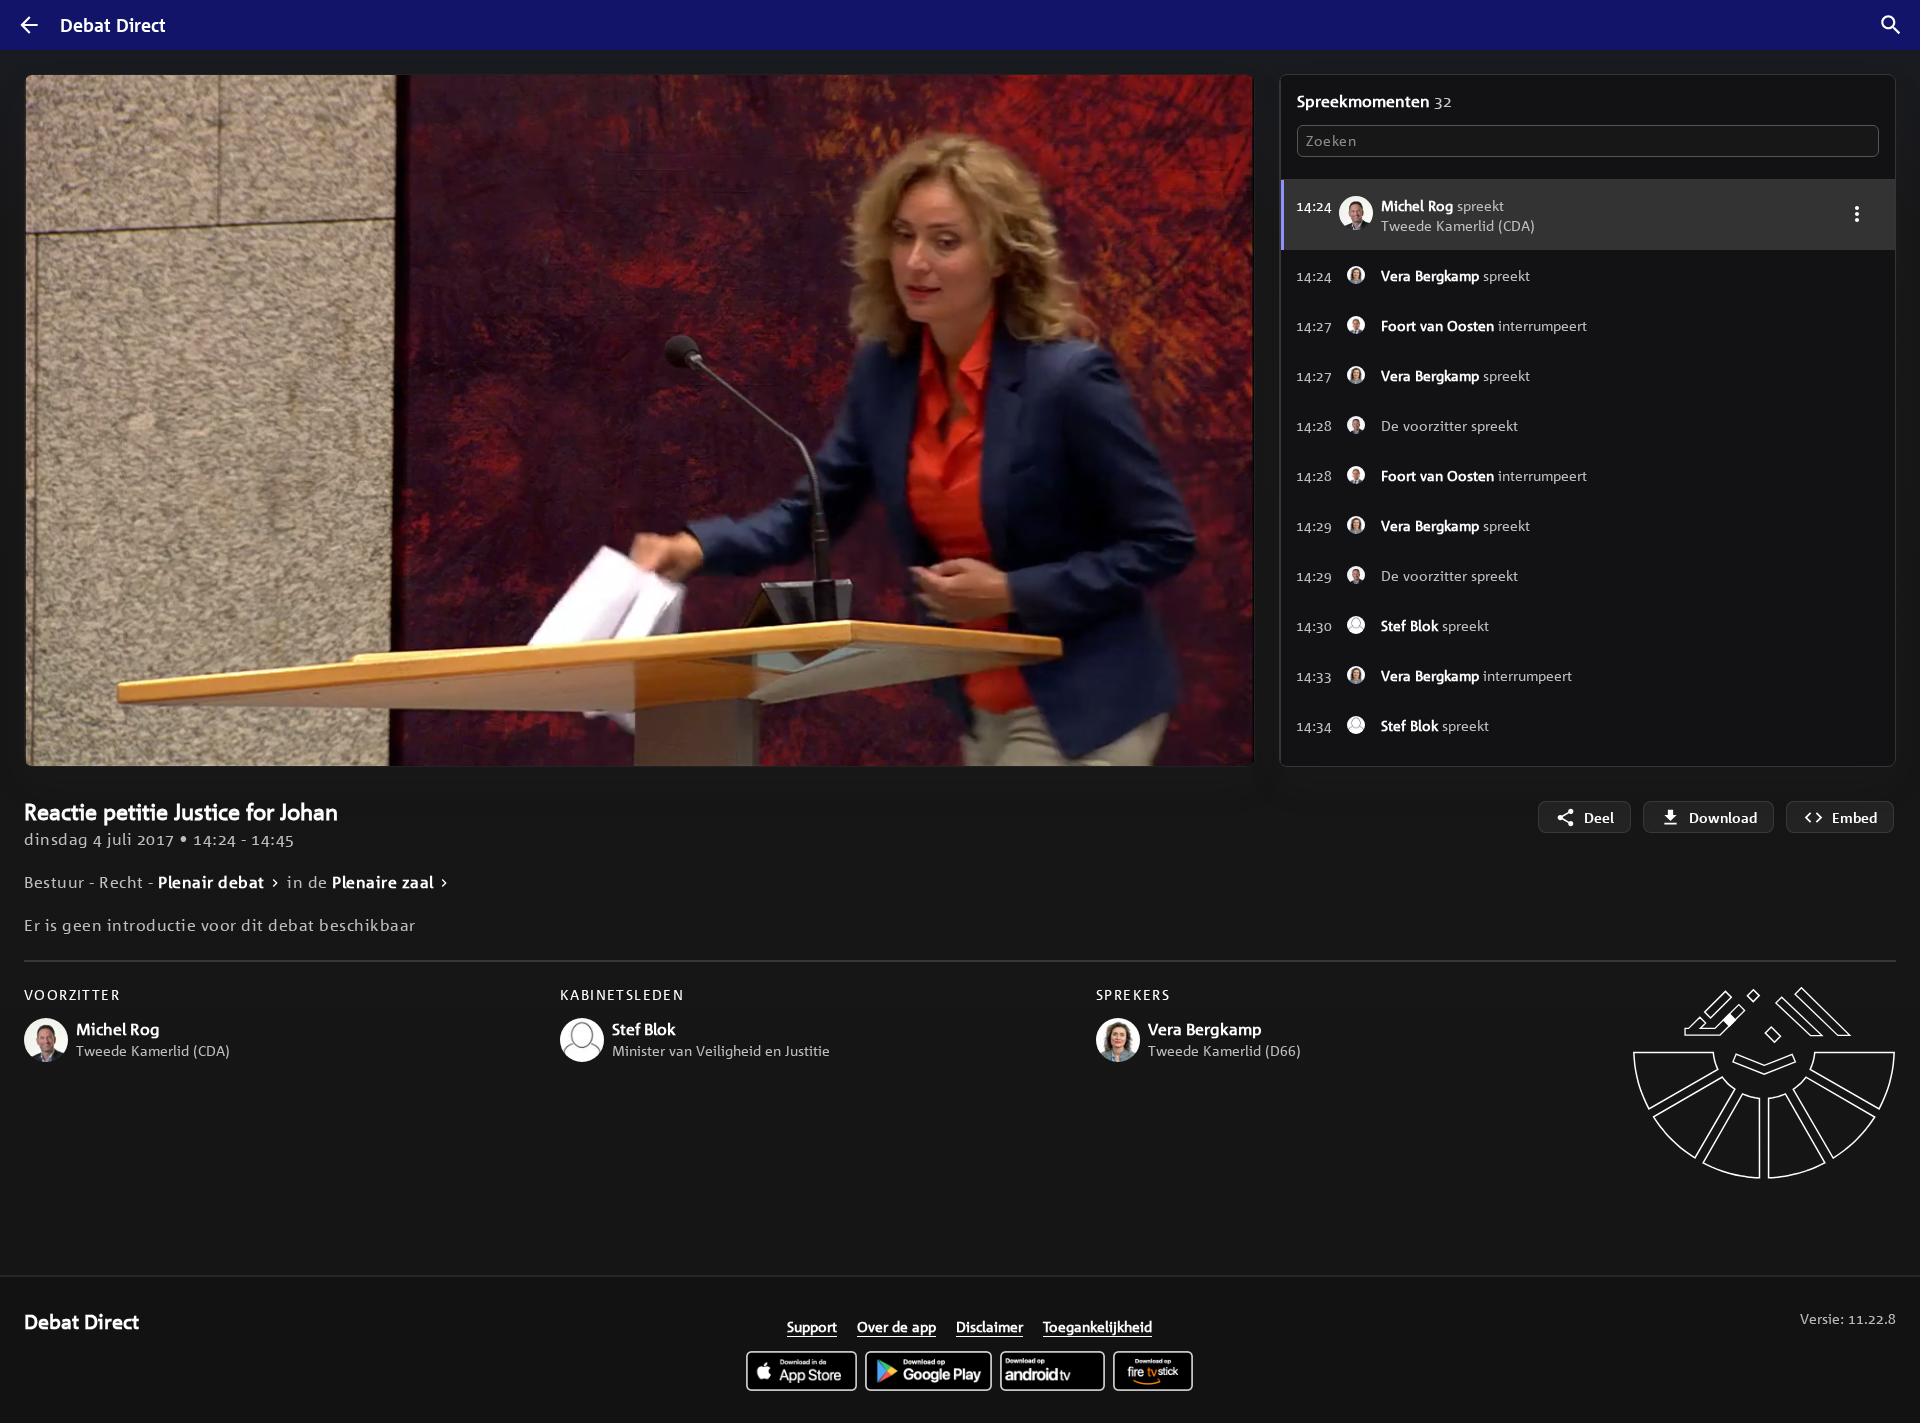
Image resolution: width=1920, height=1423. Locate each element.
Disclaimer (989, 1326)
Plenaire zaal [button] (383, 882)
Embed (1854, 817)
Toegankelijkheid (1097, 1326)
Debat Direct (113, 25)
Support (812, 1326)
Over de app (896, 1326)
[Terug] (29, 25)
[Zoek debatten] (1891, 25)
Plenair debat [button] (211, 882)
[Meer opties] (1856, 213)
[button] (1588, 275)
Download (1723, 817)
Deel (1599, 817)
